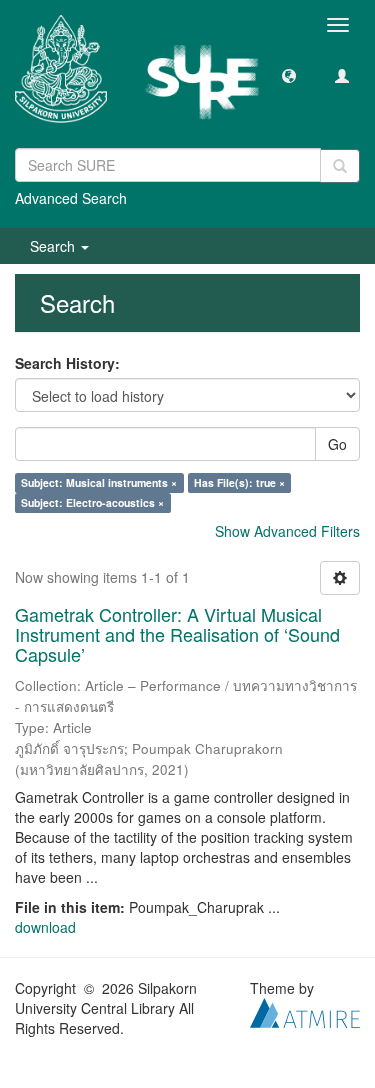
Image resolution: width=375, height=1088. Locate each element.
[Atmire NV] (305, 1011)
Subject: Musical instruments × (99, 482)
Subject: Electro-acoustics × (92, 502)
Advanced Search (71, 198)
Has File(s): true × (239, 482)
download (45, 927)
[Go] (340, 166)
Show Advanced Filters (287, 531)
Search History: (67, 363)
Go (337, 444)
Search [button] (54, 246)
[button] (289, 75)
